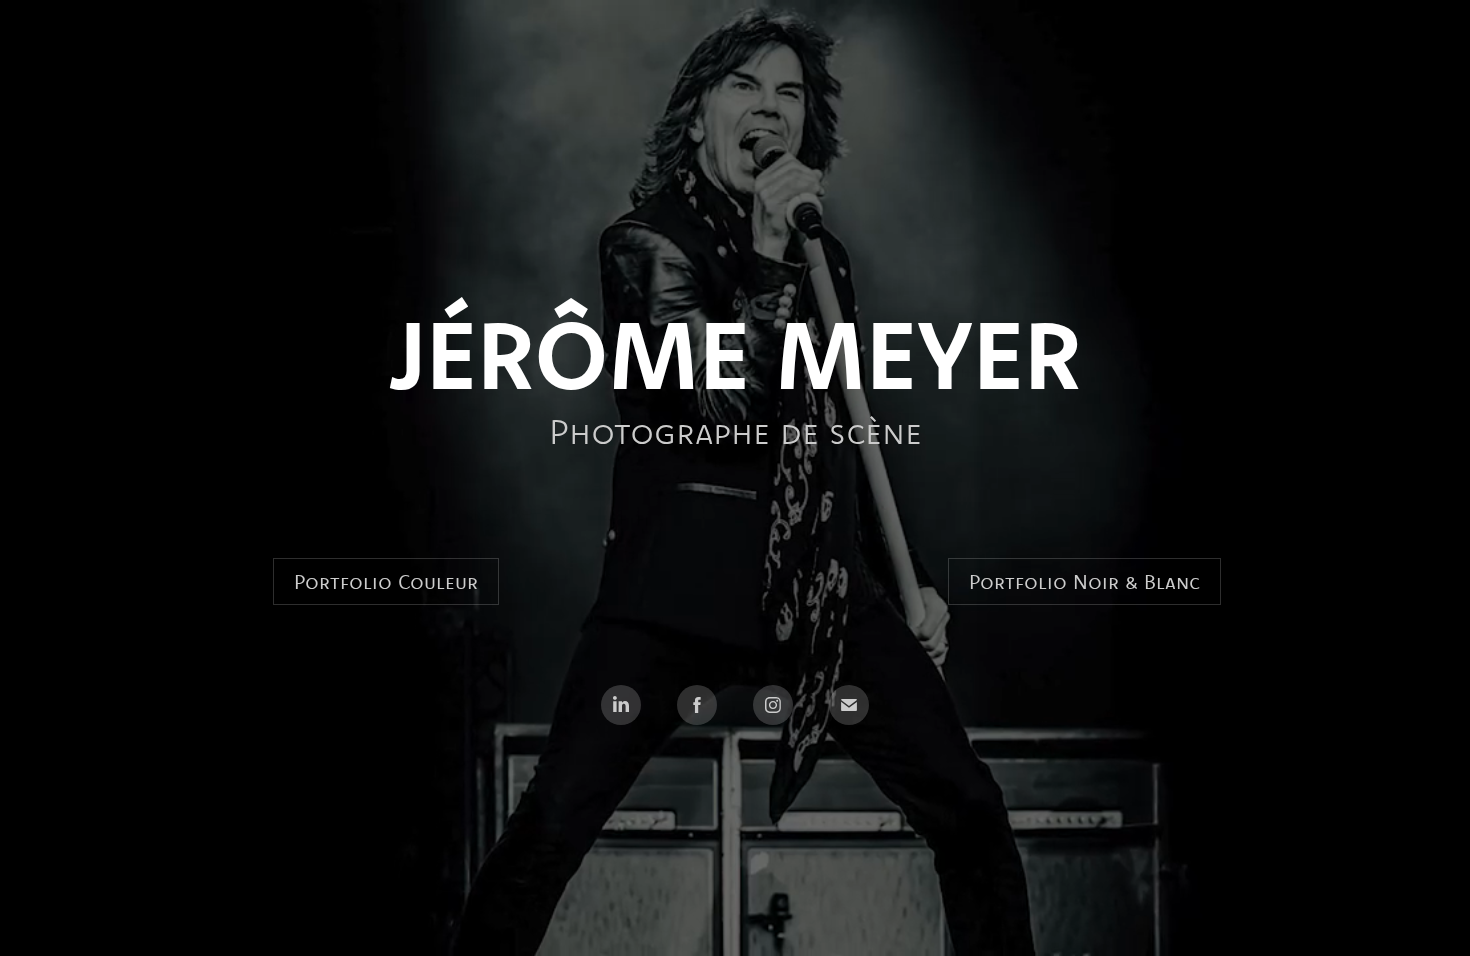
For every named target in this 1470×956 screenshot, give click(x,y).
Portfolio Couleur (386, 581)
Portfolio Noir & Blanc (1084, 581)
